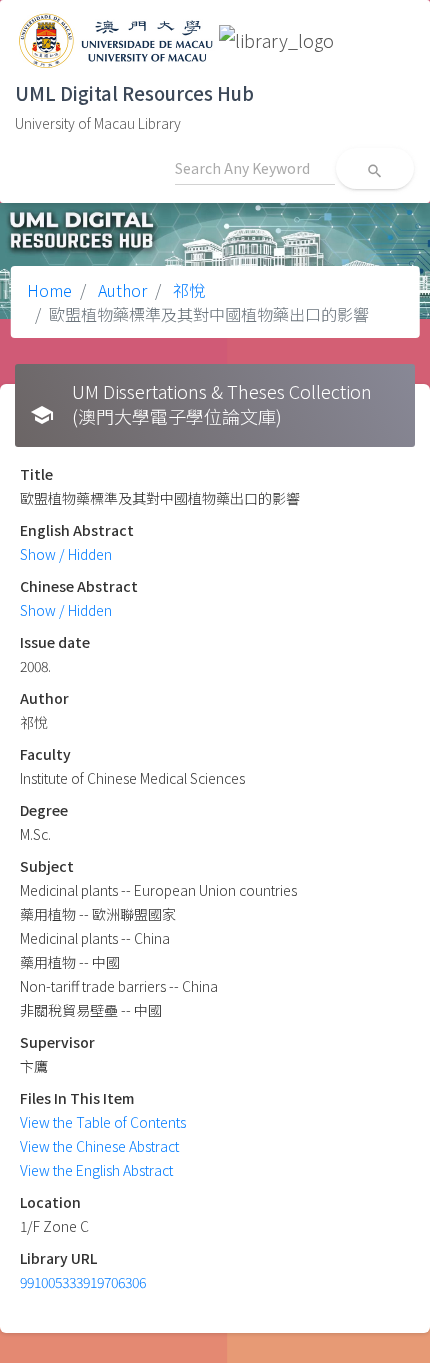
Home (49, 290)
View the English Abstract (96, 1170)
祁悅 (187, 290)
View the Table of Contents (103, 1122)
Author (120, 290)
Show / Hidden (66, 554)
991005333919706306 (83, 1282)
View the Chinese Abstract (99, 1146)
